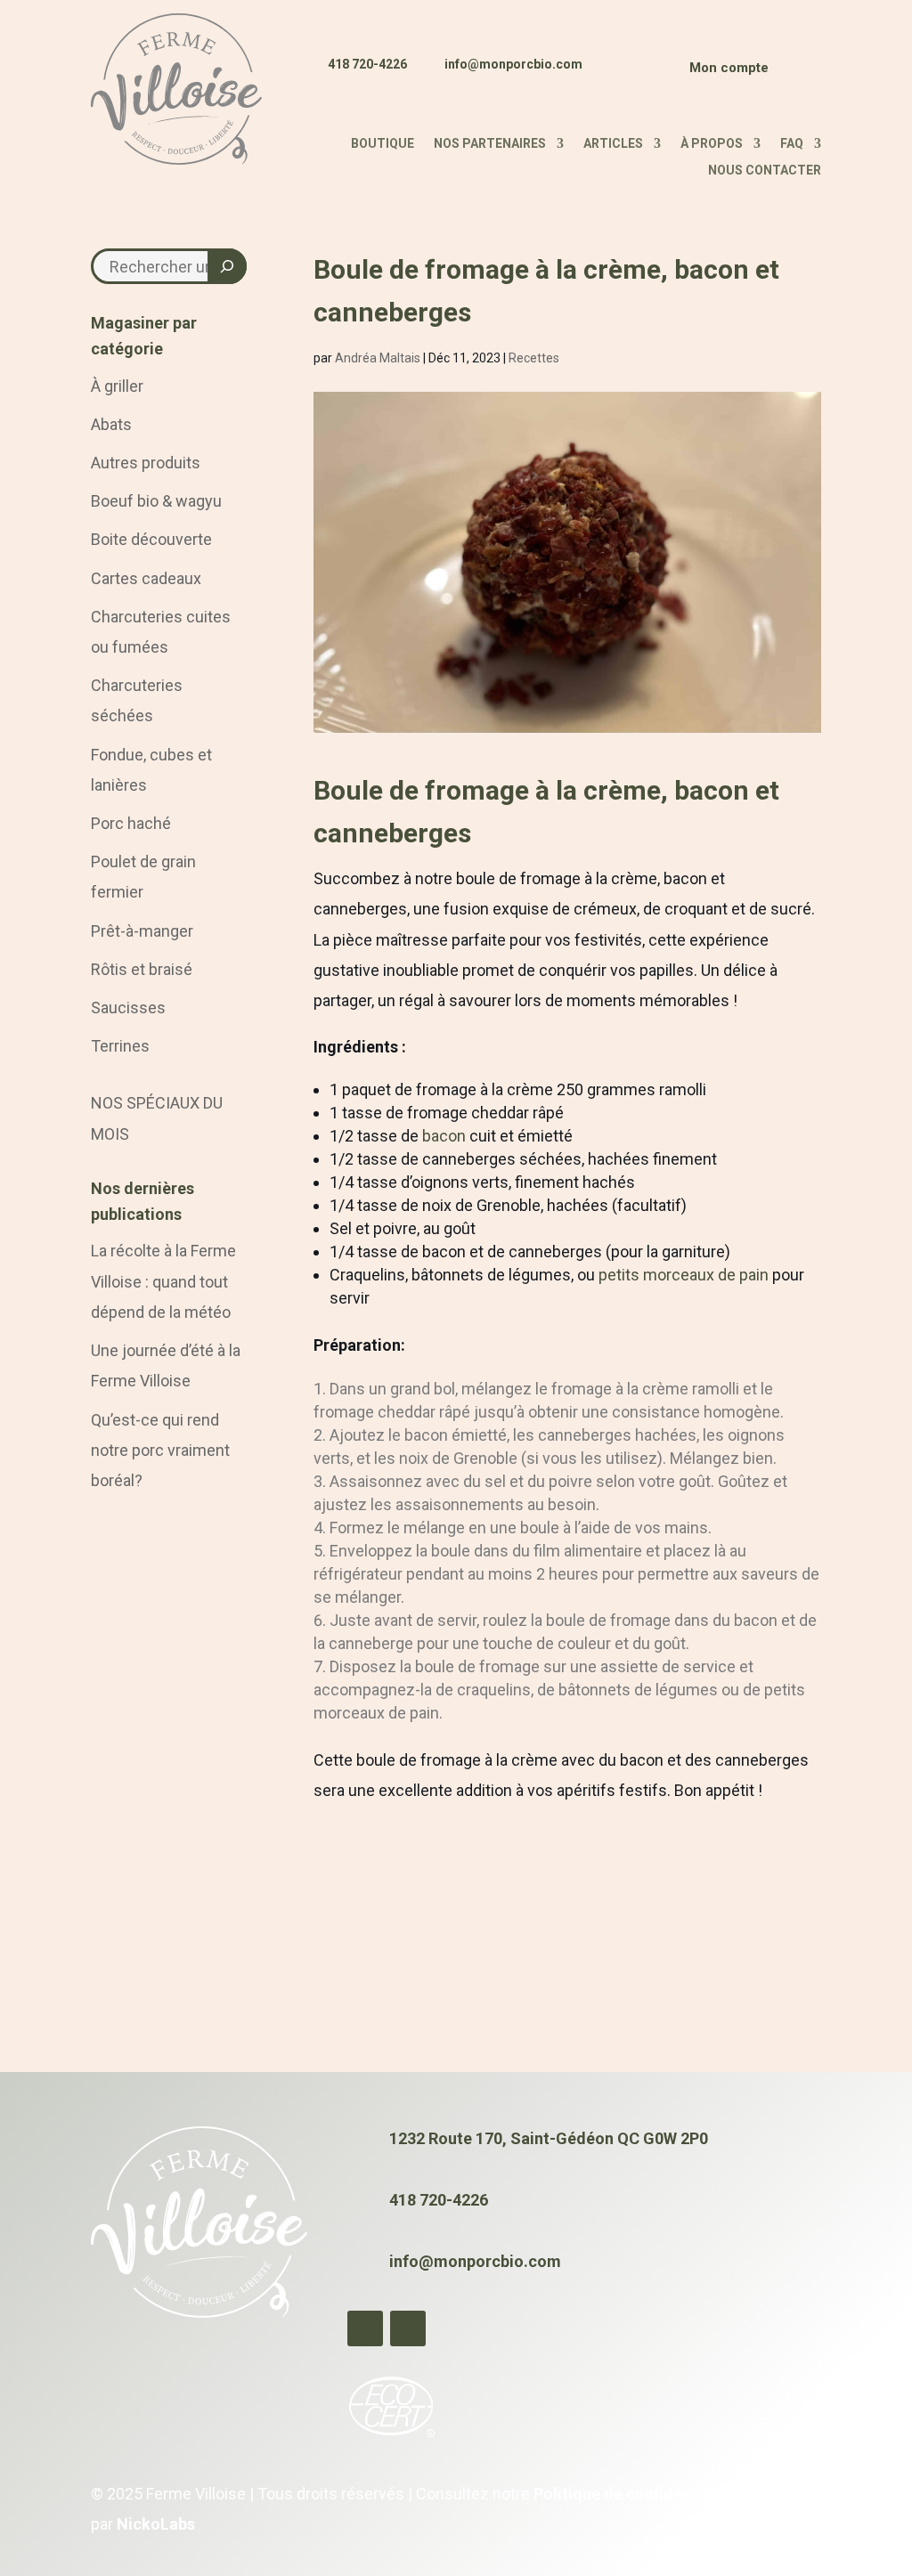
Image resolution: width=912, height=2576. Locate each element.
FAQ (792, 144)
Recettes (534, 358)
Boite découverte (151, 539)
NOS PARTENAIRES (490, 144)
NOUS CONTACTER (765, 171)
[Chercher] (227, 266)
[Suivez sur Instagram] (639, 75)
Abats (111, 424)
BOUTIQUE (383, 144)
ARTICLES (613, 144)
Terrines (120, 1046)
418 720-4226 (367, 64)
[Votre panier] (799, 72)
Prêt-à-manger (142, 931)
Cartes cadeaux (146, 578)
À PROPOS (712, 144)
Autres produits (146, 463)
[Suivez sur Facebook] (605, 75)
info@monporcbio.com (513, 64)
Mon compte (729, 68)
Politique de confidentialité (634, 2494)
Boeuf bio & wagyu (156, 501)
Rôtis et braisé (142, 969)
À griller (117, 386)
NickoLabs (156, 2524)
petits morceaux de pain (684, 1275)
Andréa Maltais (378, 358)
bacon (442, 1136)
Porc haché (131, 823)
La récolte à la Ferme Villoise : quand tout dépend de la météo (163, 1281)
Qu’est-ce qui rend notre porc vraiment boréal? (160, 1450)
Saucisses (128, 1008)
